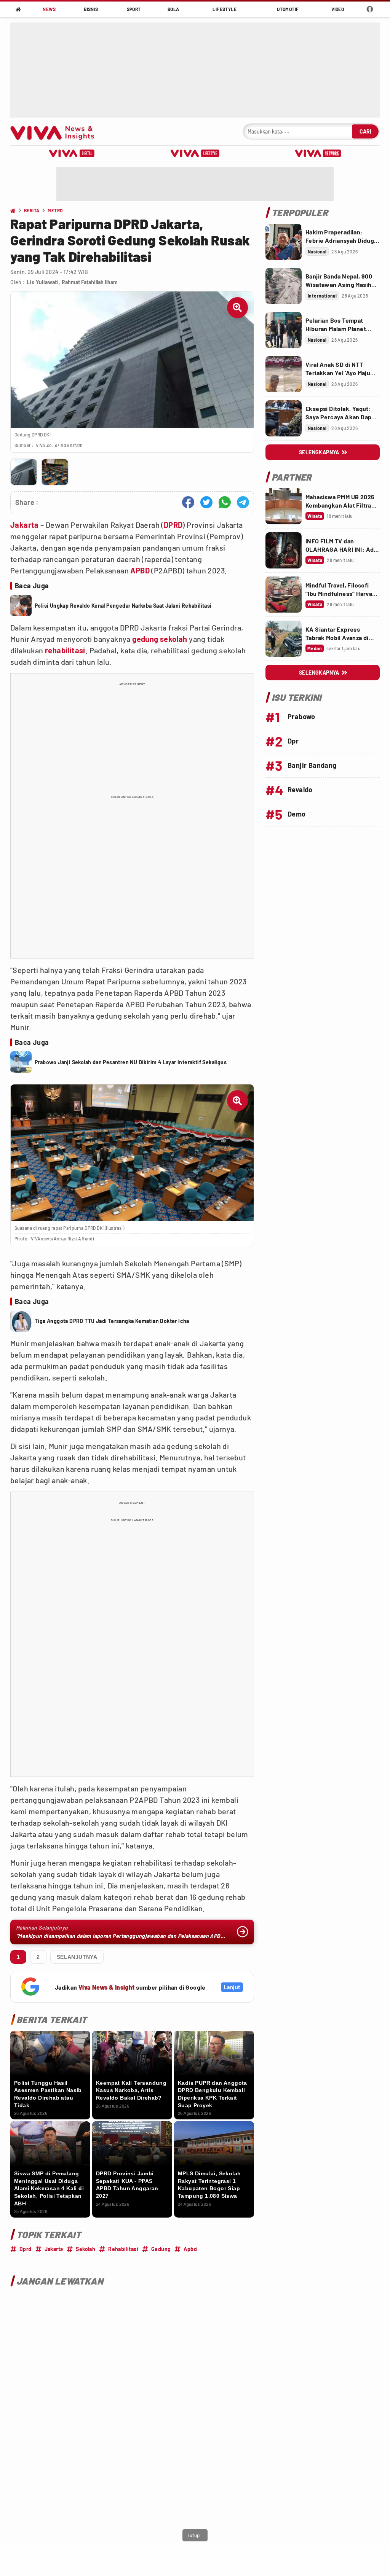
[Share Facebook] (188, 502)
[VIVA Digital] (72, 153)
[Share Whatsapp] (225, 502)
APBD (140, 570)
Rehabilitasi (123, 2249)
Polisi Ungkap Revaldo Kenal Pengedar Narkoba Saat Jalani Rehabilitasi (123, 606)
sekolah (174, 639)
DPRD (173, 525)
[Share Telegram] (243, 502)
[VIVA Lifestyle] (195, 153)
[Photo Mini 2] (55, 472)
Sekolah (86, 2249)
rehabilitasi (65, 650)
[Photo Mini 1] (24, 472)
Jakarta (25, 525)
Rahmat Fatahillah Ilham (90, 282)
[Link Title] (284, 242)
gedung (145, 639)
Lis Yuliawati (43, 282)
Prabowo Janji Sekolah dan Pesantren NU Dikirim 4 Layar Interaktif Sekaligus (131, 1062)
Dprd (26, 2249)
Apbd (190, 2249)
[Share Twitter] (206, 502)
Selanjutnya (77, 1957)
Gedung (161, 2249)
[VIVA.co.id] (56, 131)
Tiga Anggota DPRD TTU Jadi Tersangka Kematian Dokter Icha (112, 1321)
